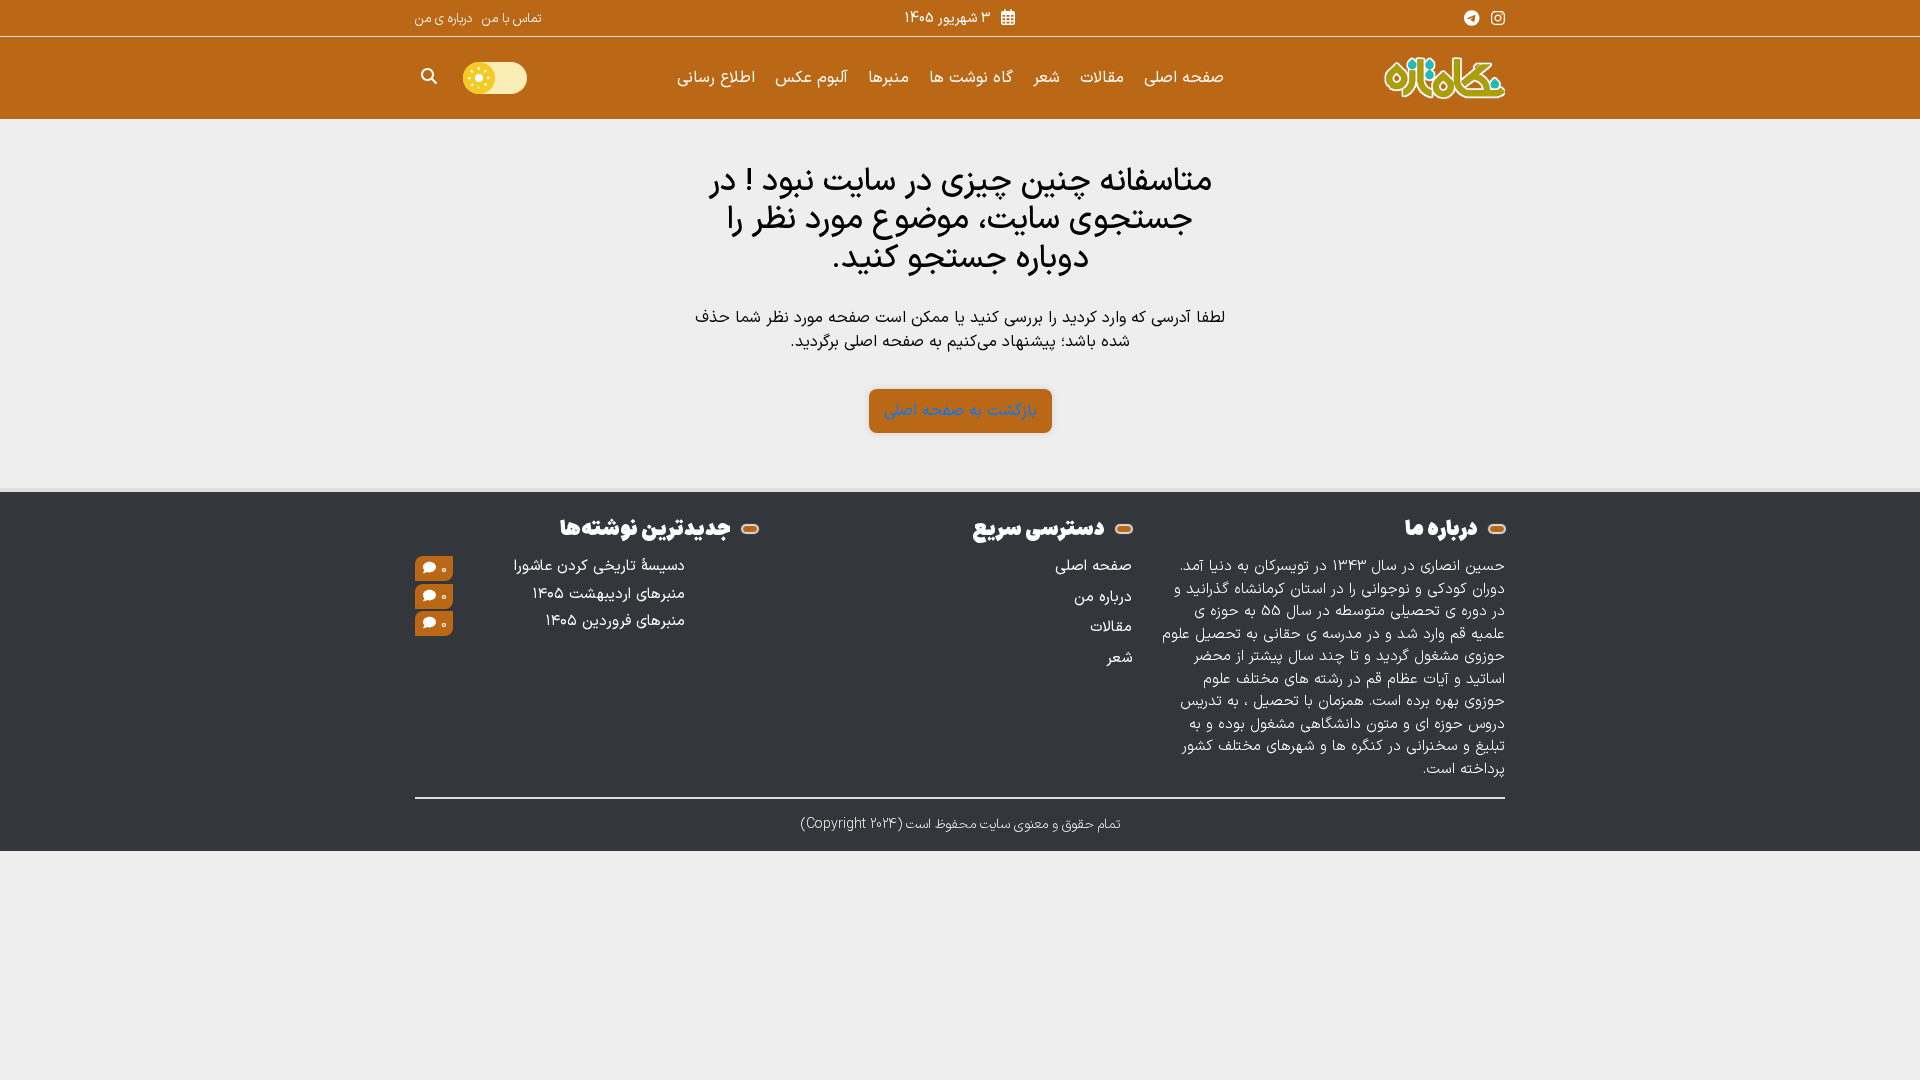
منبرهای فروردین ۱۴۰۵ (615, 622)
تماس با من (511, 19)
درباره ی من (443, 19)
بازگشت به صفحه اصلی (960, 411)
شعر (1046, 78)
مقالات (1102, 78)
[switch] (495, 78)
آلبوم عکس (811, 78)
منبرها (888, 78)
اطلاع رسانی (716, 78)
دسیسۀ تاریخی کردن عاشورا (599, 567)
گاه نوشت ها (971, 78)
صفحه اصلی (1184, 78)
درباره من (1103, 597)
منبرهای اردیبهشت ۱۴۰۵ (609, 595)
